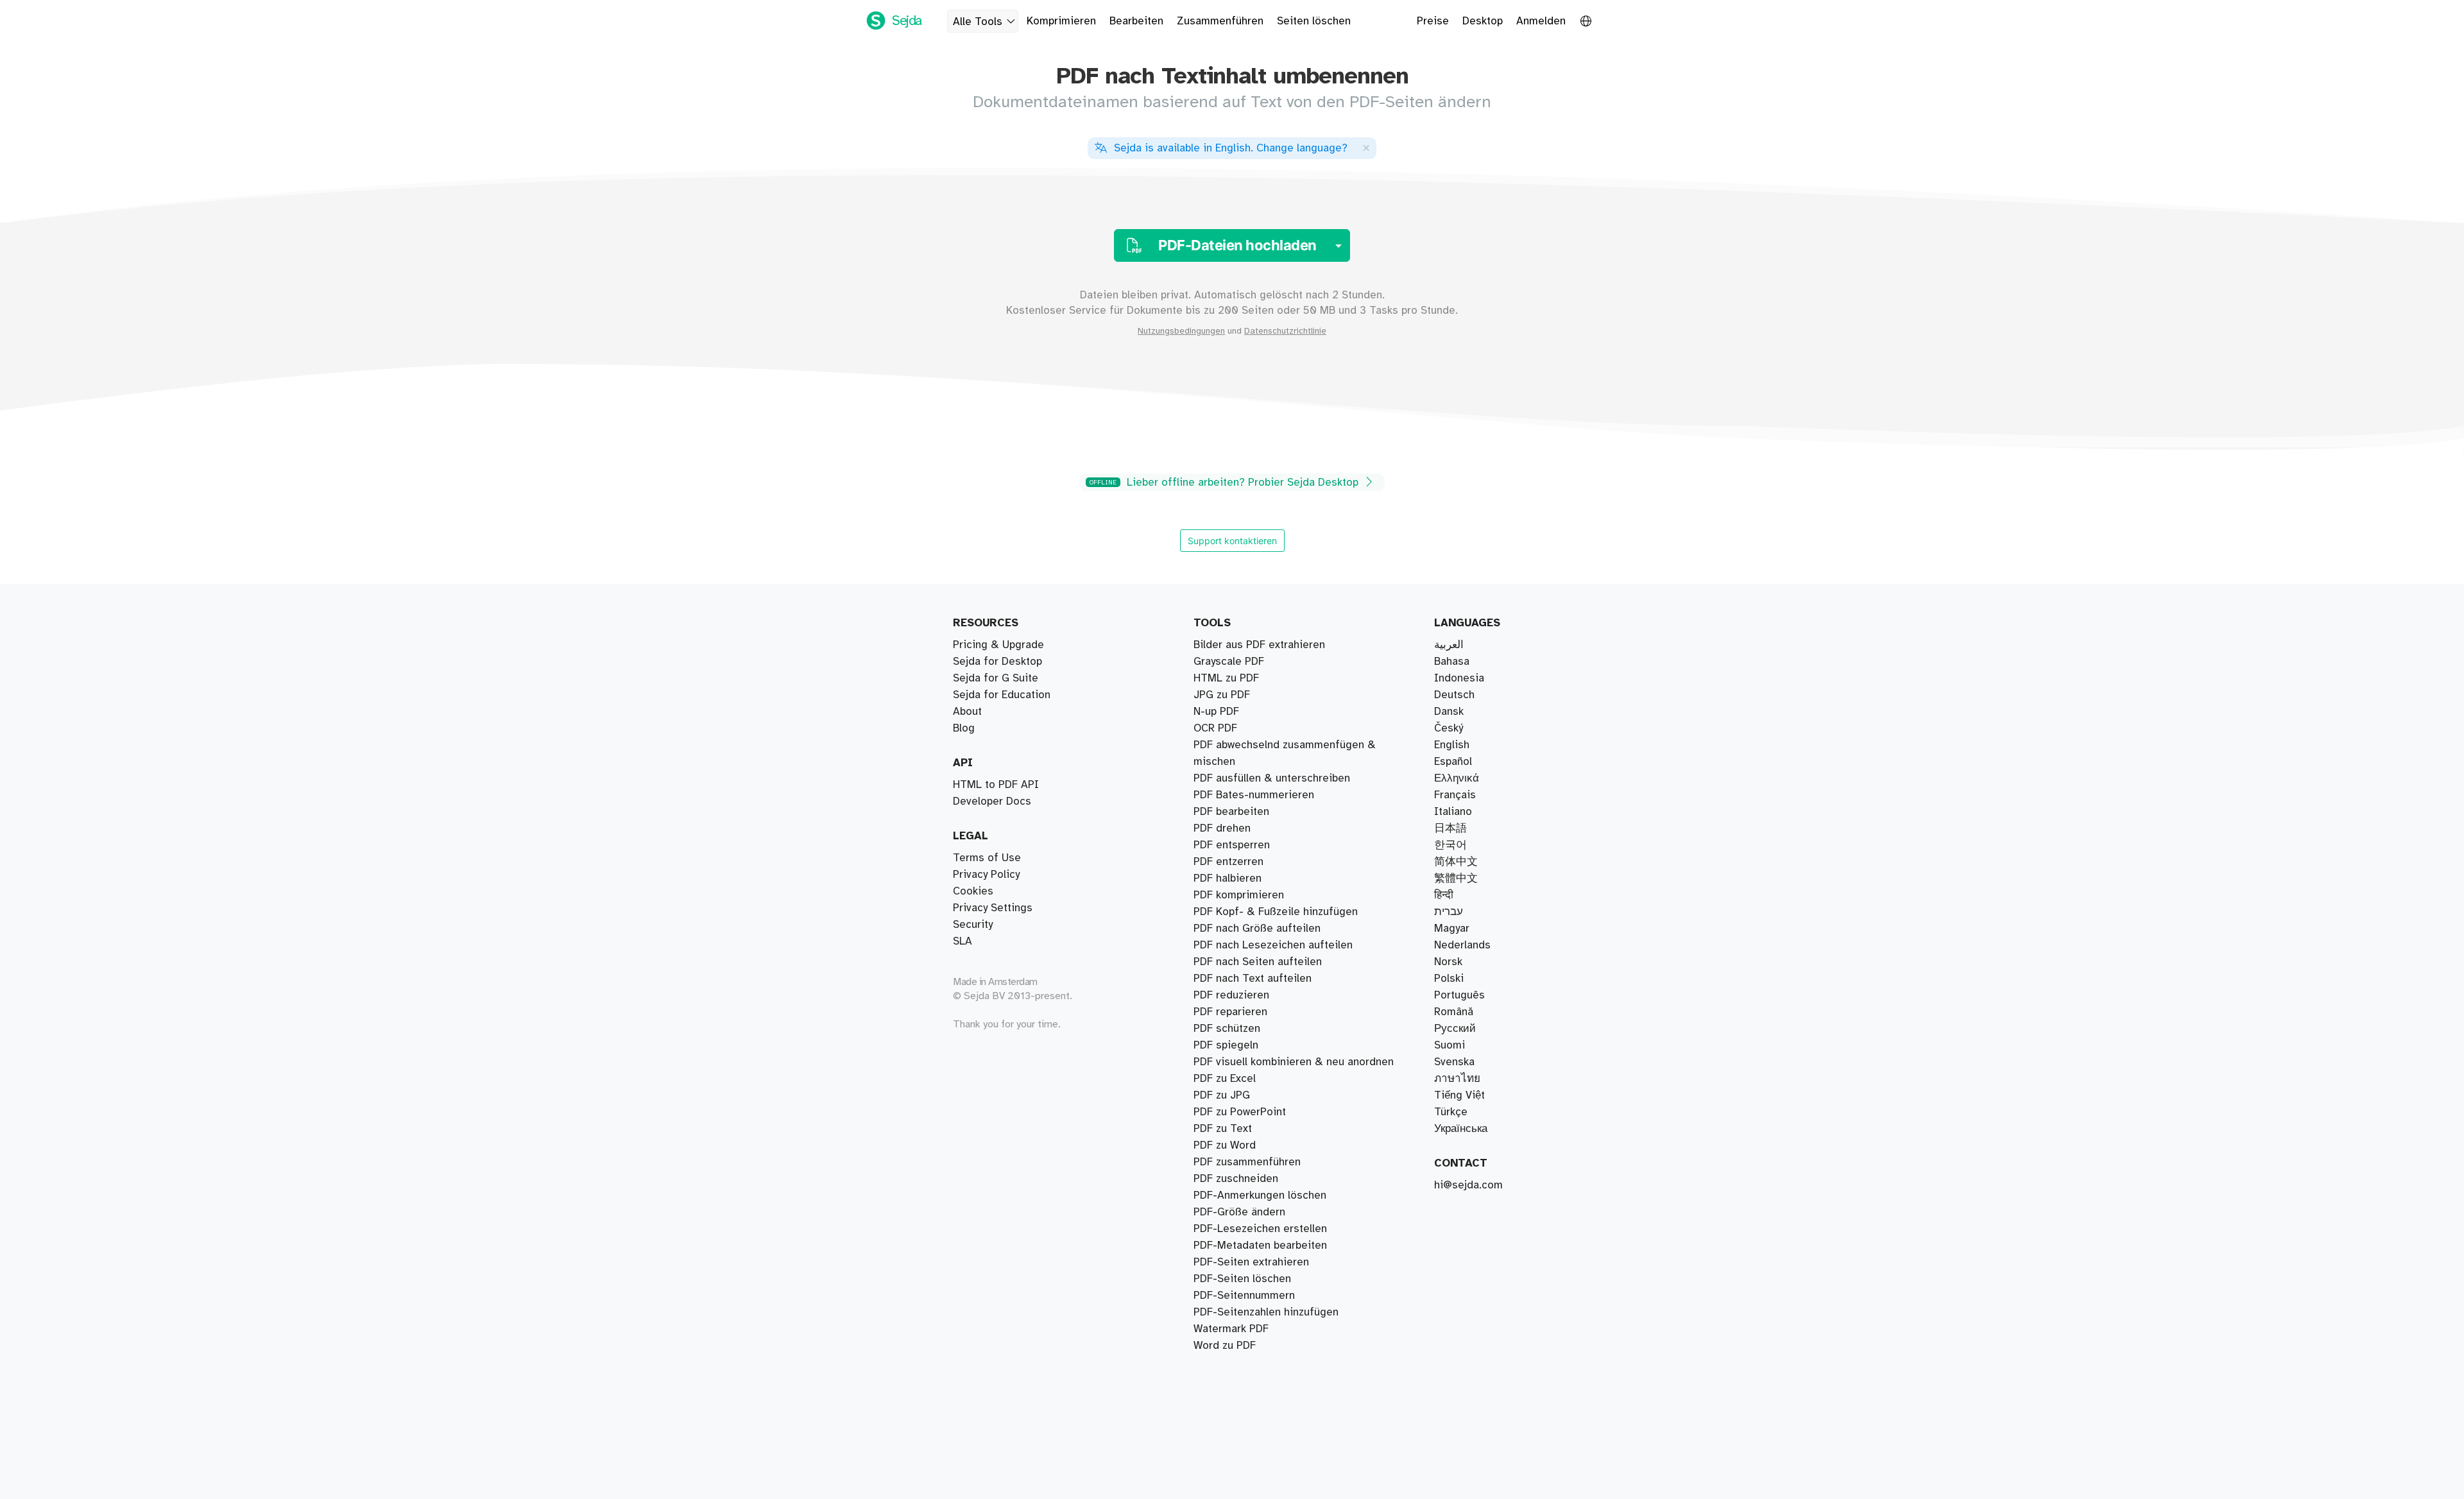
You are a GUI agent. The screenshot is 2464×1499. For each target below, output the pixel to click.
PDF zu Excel (1225, 1079)
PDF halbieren (1228, 878)
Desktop (1483, 21)
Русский (1455, 1029)
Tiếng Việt (1459, 1095)
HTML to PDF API (996, 785)
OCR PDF (1215, 728)
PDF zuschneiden (1236, 1179)
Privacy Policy (986, 875)
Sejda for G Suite (996, 678)
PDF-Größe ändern (1239, 1212)
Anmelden (1541, 21)
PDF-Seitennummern (1244, 1296)
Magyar (1452, 929)
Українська (1461, 1129)
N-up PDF (1216, 712)
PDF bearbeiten (1231, 812)
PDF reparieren (1230, 1012)
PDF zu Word (1225, 1145)
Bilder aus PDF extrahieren (1259, 645)
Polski (1449, 979)
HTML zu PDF (1226, 678)
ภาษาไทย (1457, 1079)
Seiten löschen (1314, 21)
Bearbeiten (1136, 21)
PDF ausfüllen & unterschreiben (1272, 778)
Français (1455, 795)
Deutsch (1454, 695)
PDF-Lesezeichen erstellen (1260, 1229)
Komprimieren (1061, 21)
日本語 (1450, 828)
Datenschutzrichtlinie (1285, 331)
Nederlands (1462, 945)
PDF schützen (1227, 1029)
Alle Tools (978, 22)
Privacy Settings (993, 908)
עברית (1449, 912)
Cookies (973, 891)
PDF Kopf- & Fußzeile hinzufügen (1276, 912)
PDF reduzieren (1231, 995)
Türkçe (1451, 1112)
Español (1453, 762)
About (967, 712)
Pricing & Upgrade (998, 645)
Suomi (1450, 1045)
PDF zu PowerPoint (1240, 1112)
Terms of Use (987, 858)
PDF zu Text (1223, 1129)
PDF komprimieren (1239, 895)
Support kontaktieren (1232, 541)
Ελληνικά (1457, 778)
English (1452, 745)
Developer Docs (992, 801)
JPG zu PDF (1222, 695)
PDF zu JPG (1222, 1095)
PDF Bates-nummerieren (1254, 795)
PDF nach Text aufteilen (1253, 979)
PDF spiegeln (1226, 1045)
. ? (1231, 148)
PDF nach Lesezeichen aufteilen (1273, 945)
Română (1454, 1012)
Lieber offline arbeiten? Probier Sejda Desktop (1226, 483)
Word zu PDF (1225, 1346)
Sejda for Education (1002, 695)
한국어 (1450, 845)
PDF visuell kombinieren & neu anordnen (1294, 1062)
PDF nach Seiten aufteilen (1258, 962)
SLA (963, 941)
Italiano (1453, 812)
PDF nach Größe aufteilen (1257, 929)
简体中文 (1456, 862)
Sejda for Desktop (997, 662)
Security (973, 925)
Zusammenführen (1220, 21)
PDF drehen (1222, 828)
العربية (1449, 645)
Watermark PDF (1231, 1329)
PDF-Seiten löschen (1242, 1279)
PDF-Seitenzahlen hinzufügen (1266, 1312)
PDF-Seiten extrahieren (1251, 1262)
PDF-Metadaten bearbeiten (1260, 1246)
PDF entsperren (1232, 845)
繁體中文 (1456, 878)
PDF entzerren (1228, 862)
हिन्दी (1444, 895)
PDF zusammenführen (1247, 1162)
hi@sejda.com (1468, 1185)
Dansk (1449, 712)
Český (1449, 728)
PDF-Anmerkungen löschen (1260, 1195)
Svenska (1454, 1062)
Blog (964, 728)
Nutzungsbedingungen (1181, 331)
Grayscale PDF (1229, 662)
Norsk (1448, 962)
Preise (1433, 21)
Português (1459, 995)
